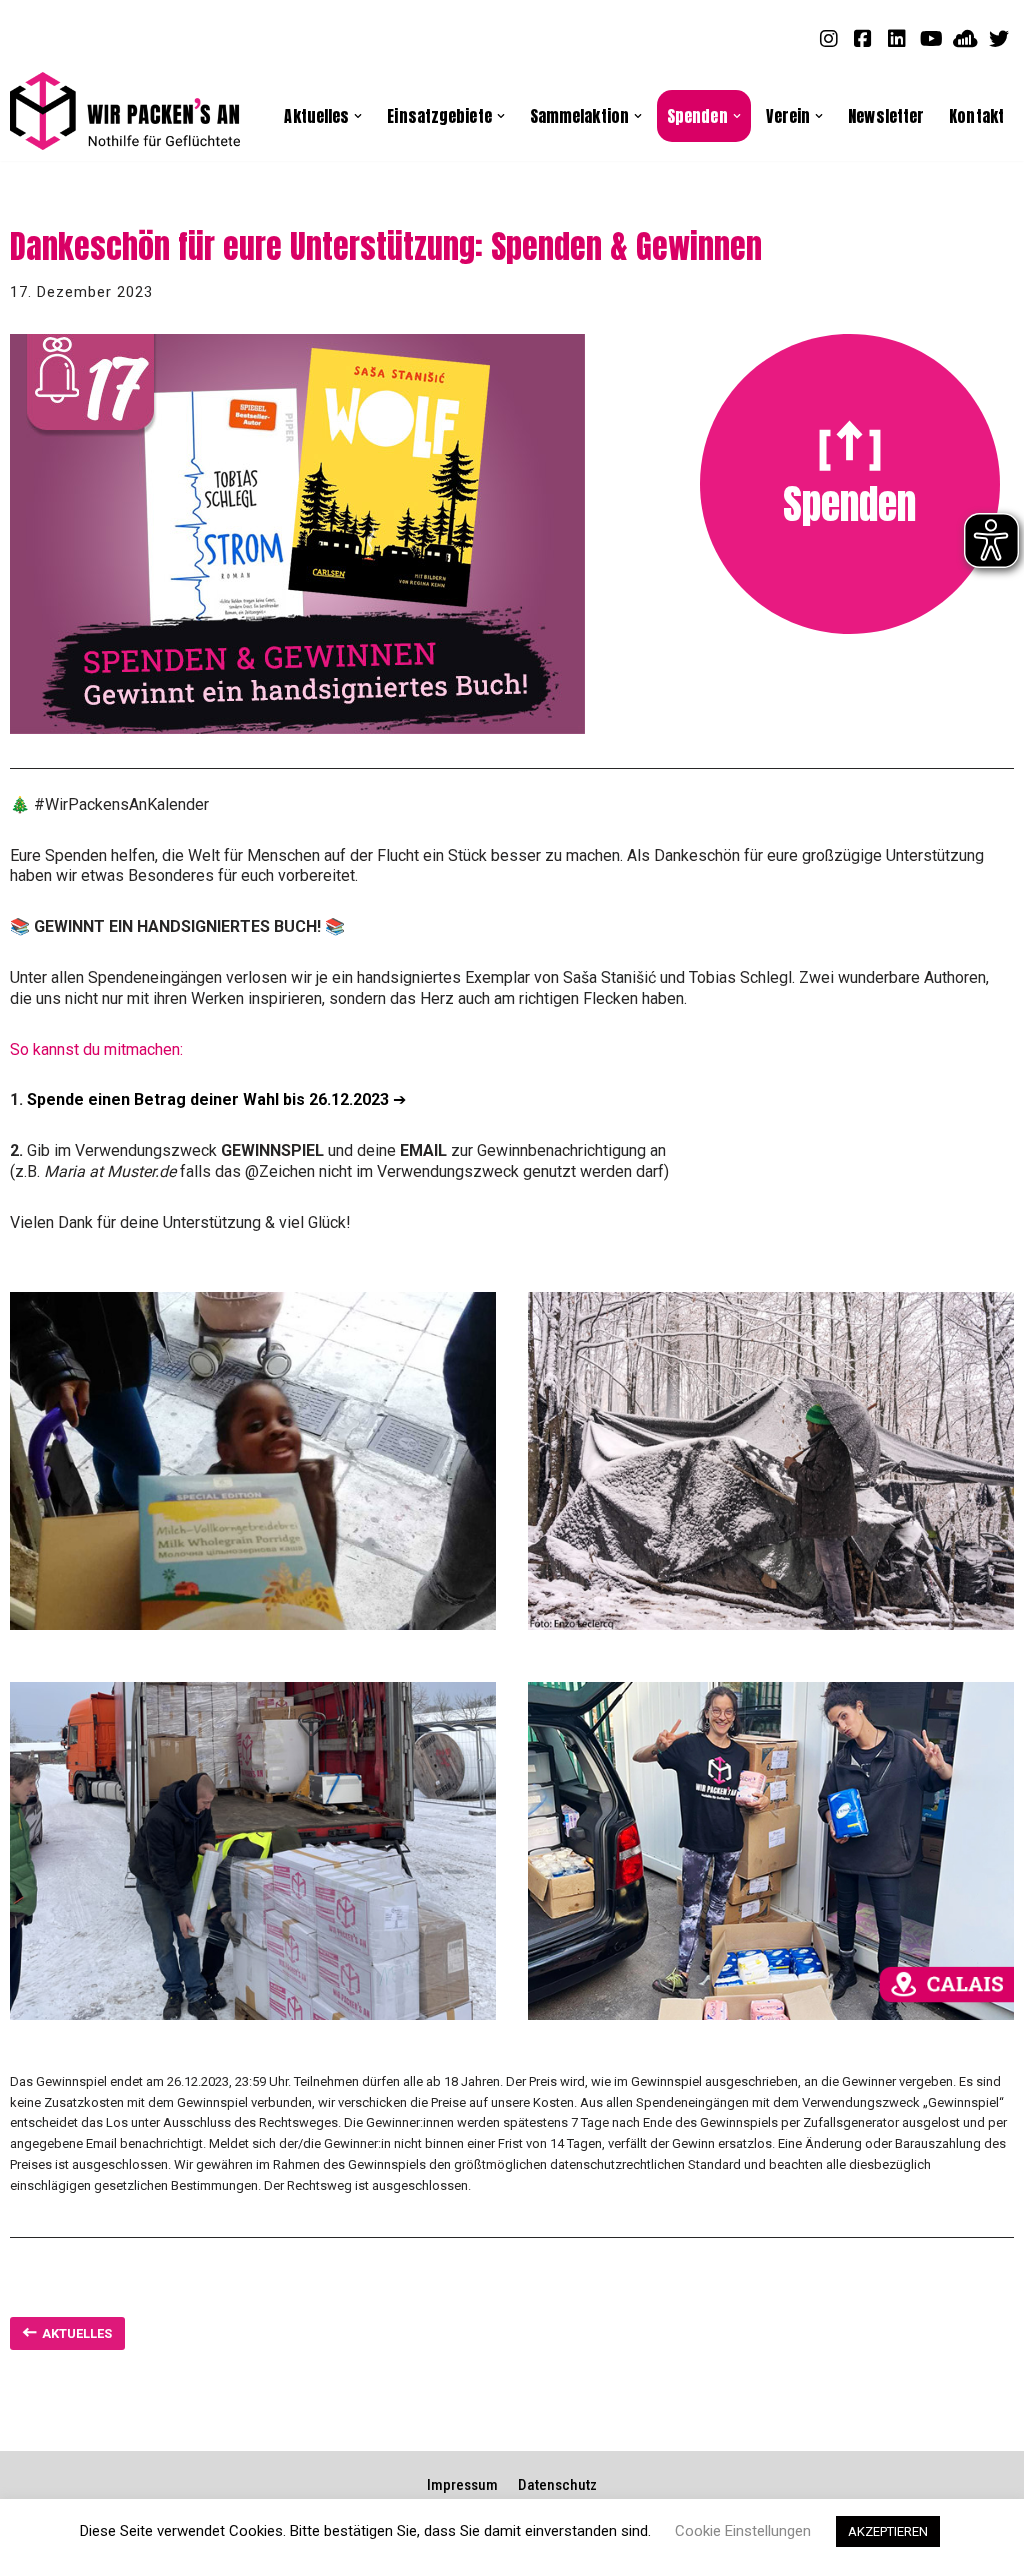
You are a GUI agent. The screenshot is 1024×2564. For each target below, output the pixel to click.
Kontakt (976, 115)
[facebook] (863, 38)
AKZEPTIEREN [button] (888, 2531)
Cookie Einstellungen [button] (743, 2531)
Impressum (462, 2485)
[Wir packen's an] (125, 111)
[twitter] (999, 38)
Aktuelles (77, 2333)
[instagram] (829, 38)
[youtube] (931, 38)
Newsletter (886, 115)
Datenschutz (557, 2485)
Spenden (849, 504)
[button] (358, 116)
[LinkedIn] (897, 38)
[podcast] (965, 38)
